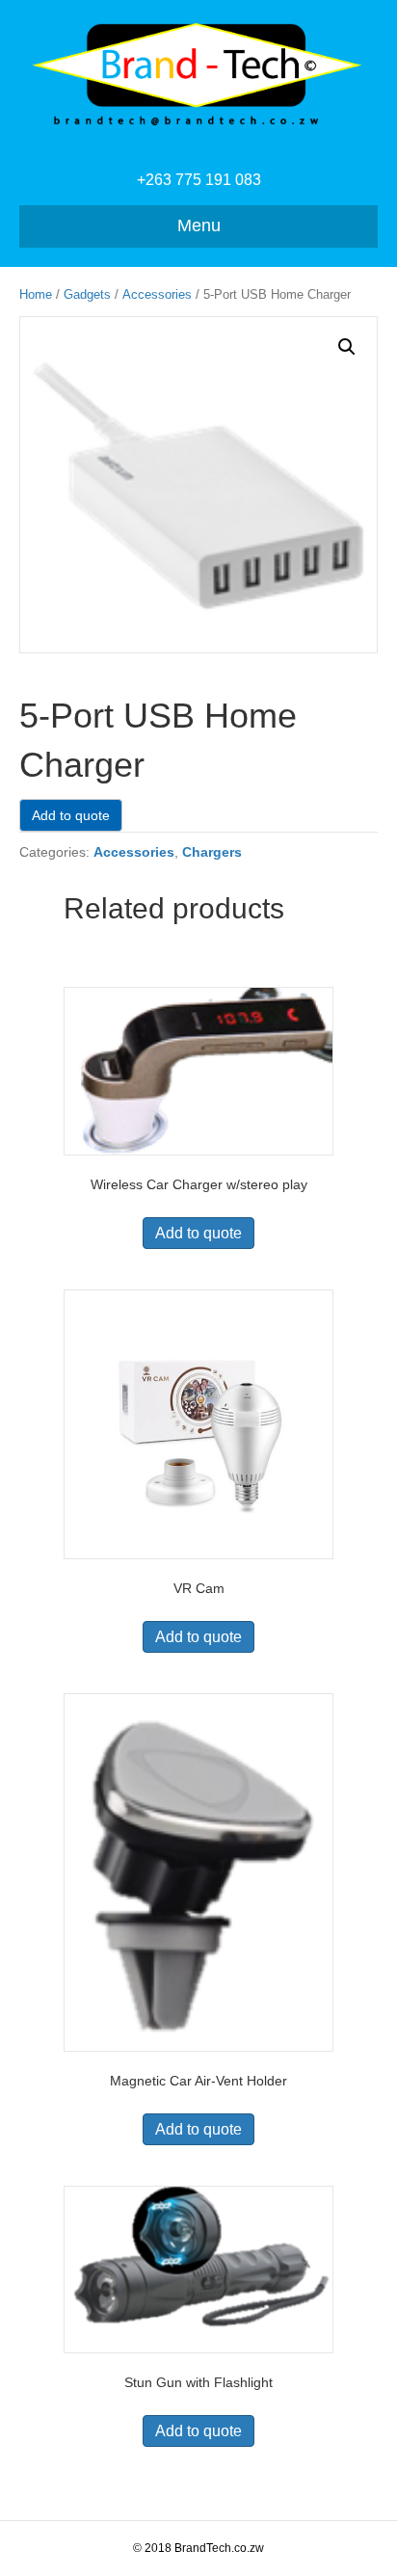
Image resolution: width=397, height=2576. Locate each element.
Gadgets (87, 294)
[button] (347, 347)
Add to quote (71, 815)
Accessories (157, 294)
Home (36, 294)
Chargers (212, 852)
